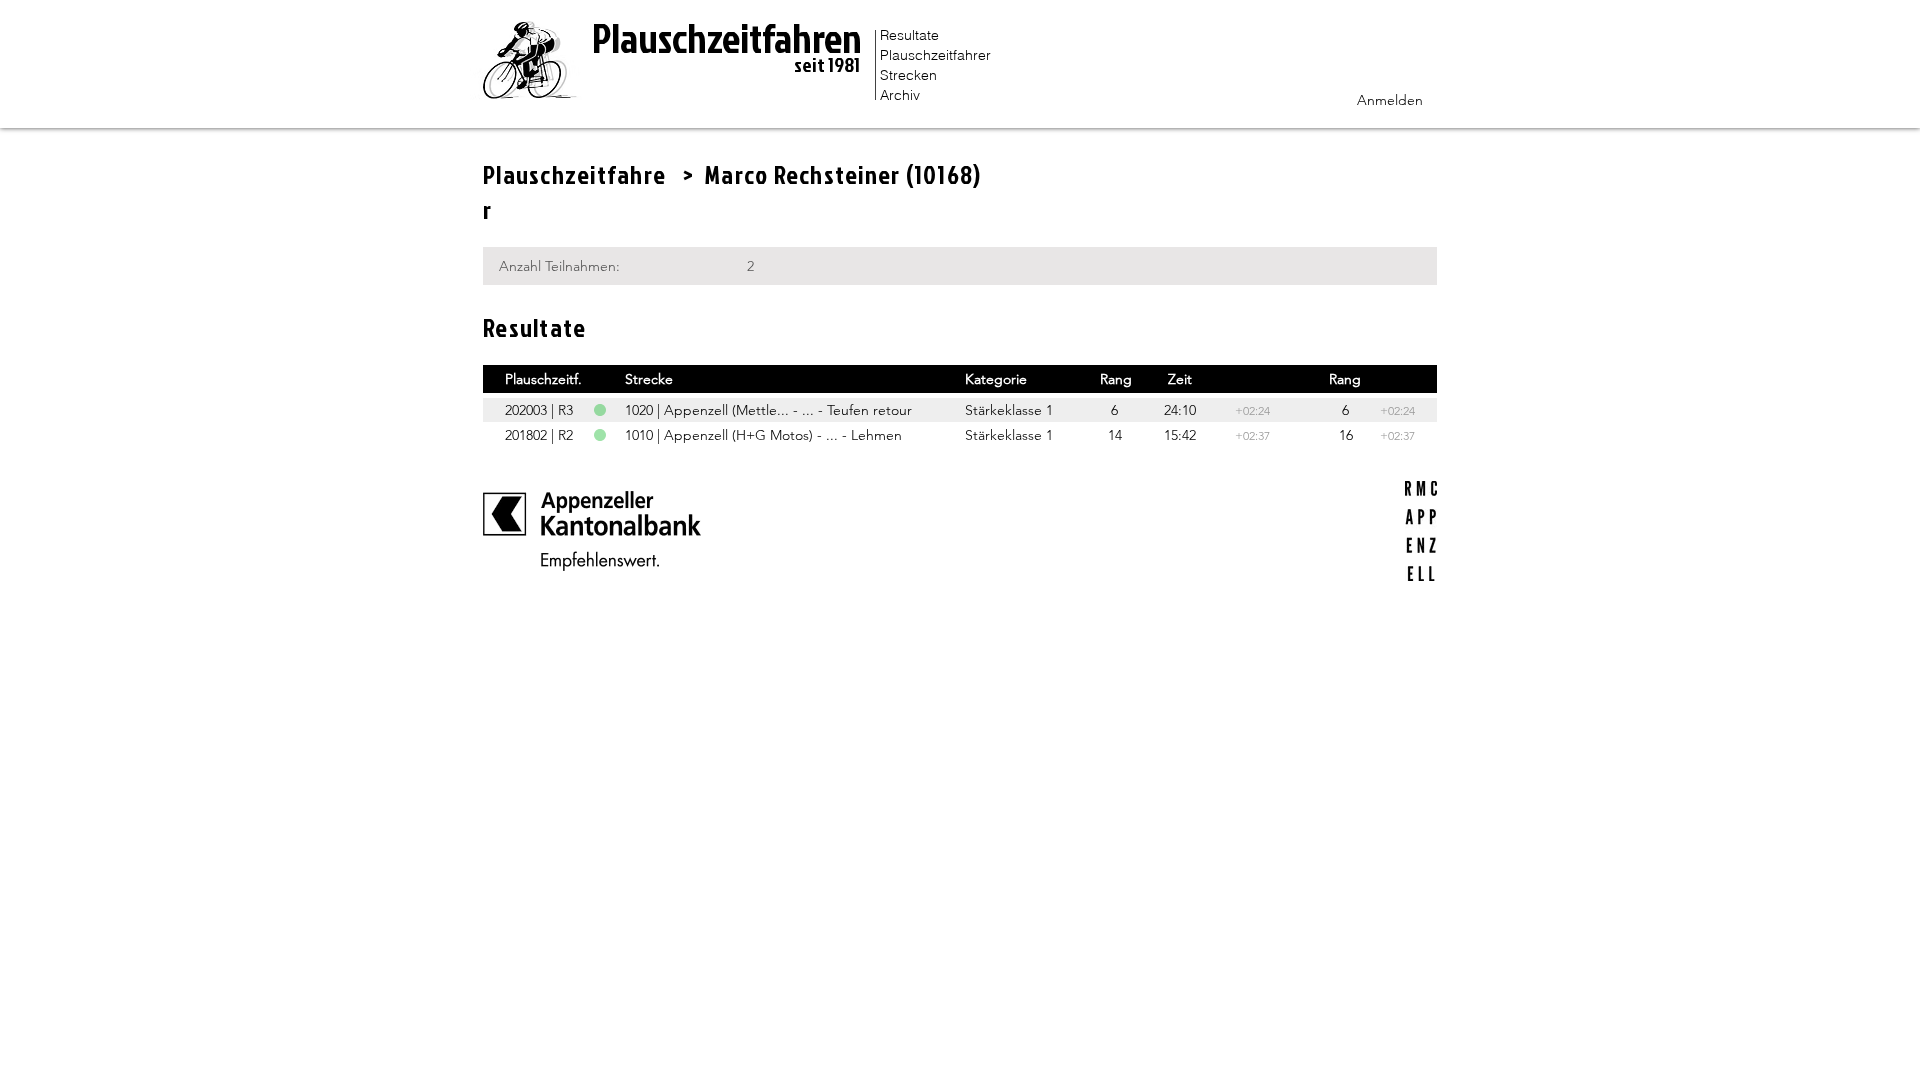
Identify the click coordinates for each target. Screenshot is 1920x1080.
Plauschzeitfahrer (935, 55)
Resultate (909, 35)
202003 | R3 (539, 410)
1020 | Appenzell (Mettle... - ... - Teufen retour (768, 410)
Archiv (900, 95)
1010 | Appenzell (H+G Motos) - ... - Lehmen (763, 435)
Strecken (908, 75)
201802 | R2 (539, 435)
